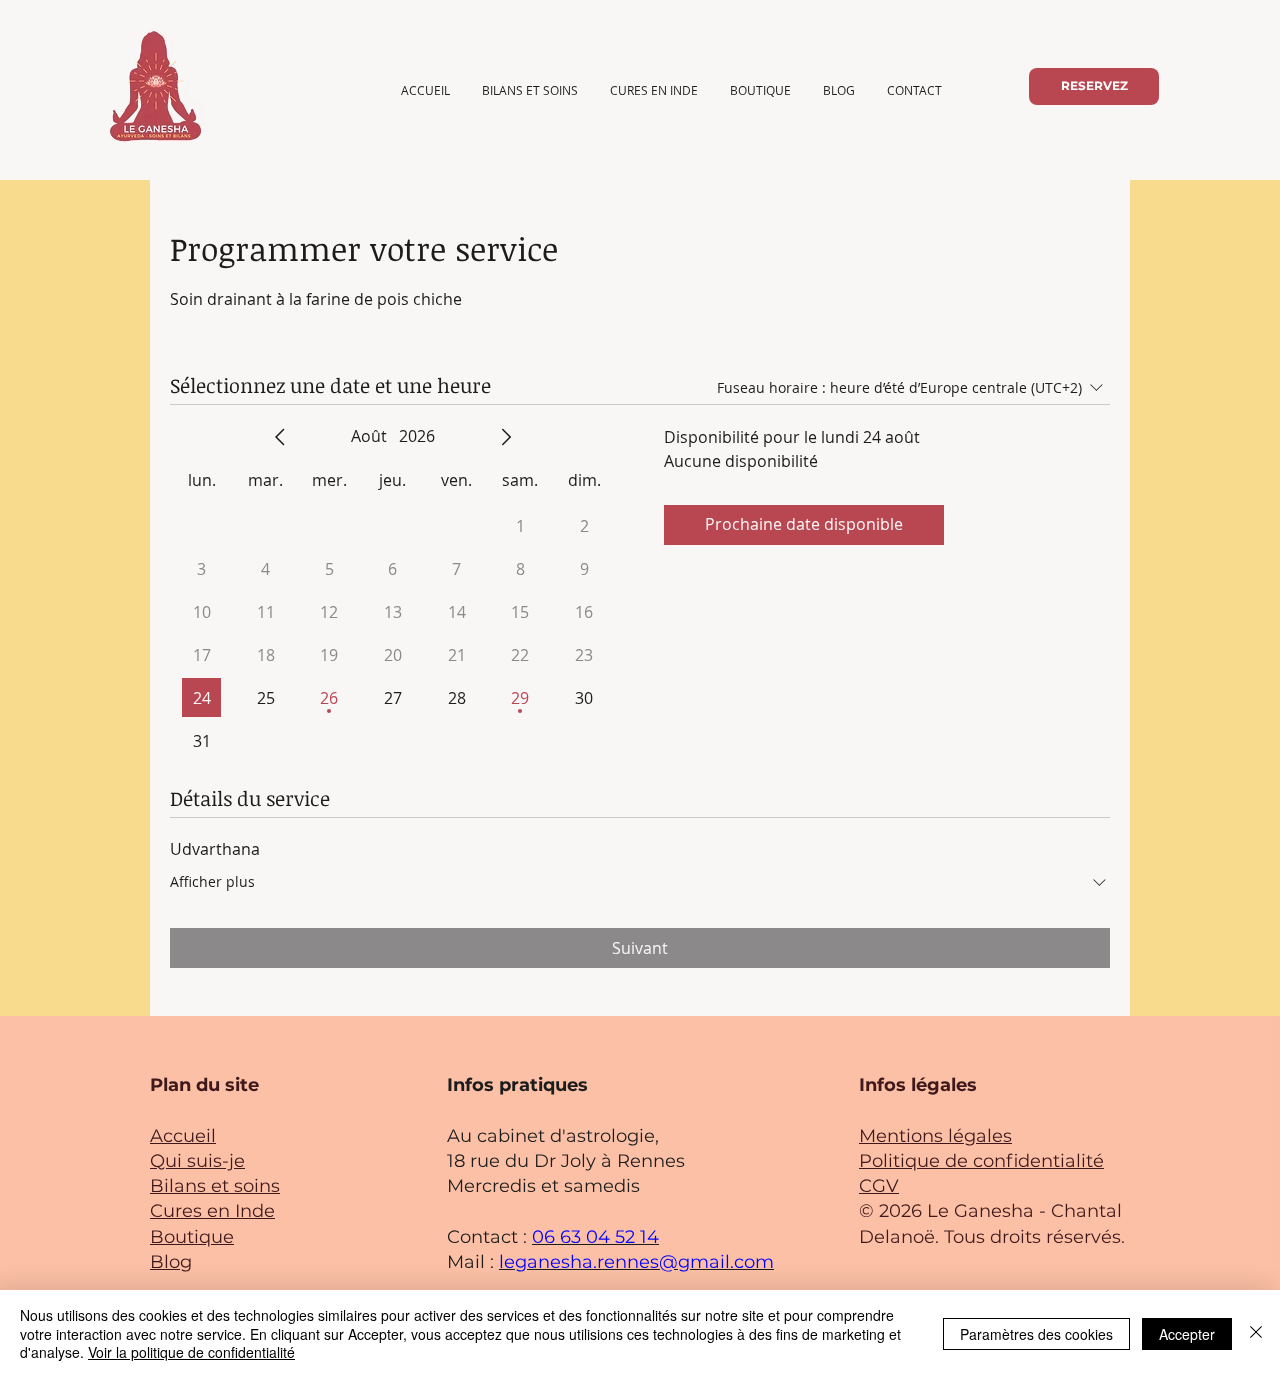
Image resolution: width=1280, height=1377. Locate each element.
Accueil (183, 1136)
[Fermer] (1256, 1333)
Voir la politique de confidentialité (191, 1352)
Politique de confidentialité (981, 1161)
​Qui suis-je (197, 1161)
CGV (879, 1186)
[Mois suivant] (506, 437)
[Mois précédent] (280, 437)
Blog (171, 1262)
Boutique (192, 1237)
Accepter (1187, 1334)
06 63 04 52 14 (595, 1237)
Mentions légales (935, 1136)
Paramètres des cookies (1036, 1334)
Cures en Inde (212, 1211)
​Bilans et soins (215, 1186)
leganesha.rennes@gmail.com (636, 1262)
